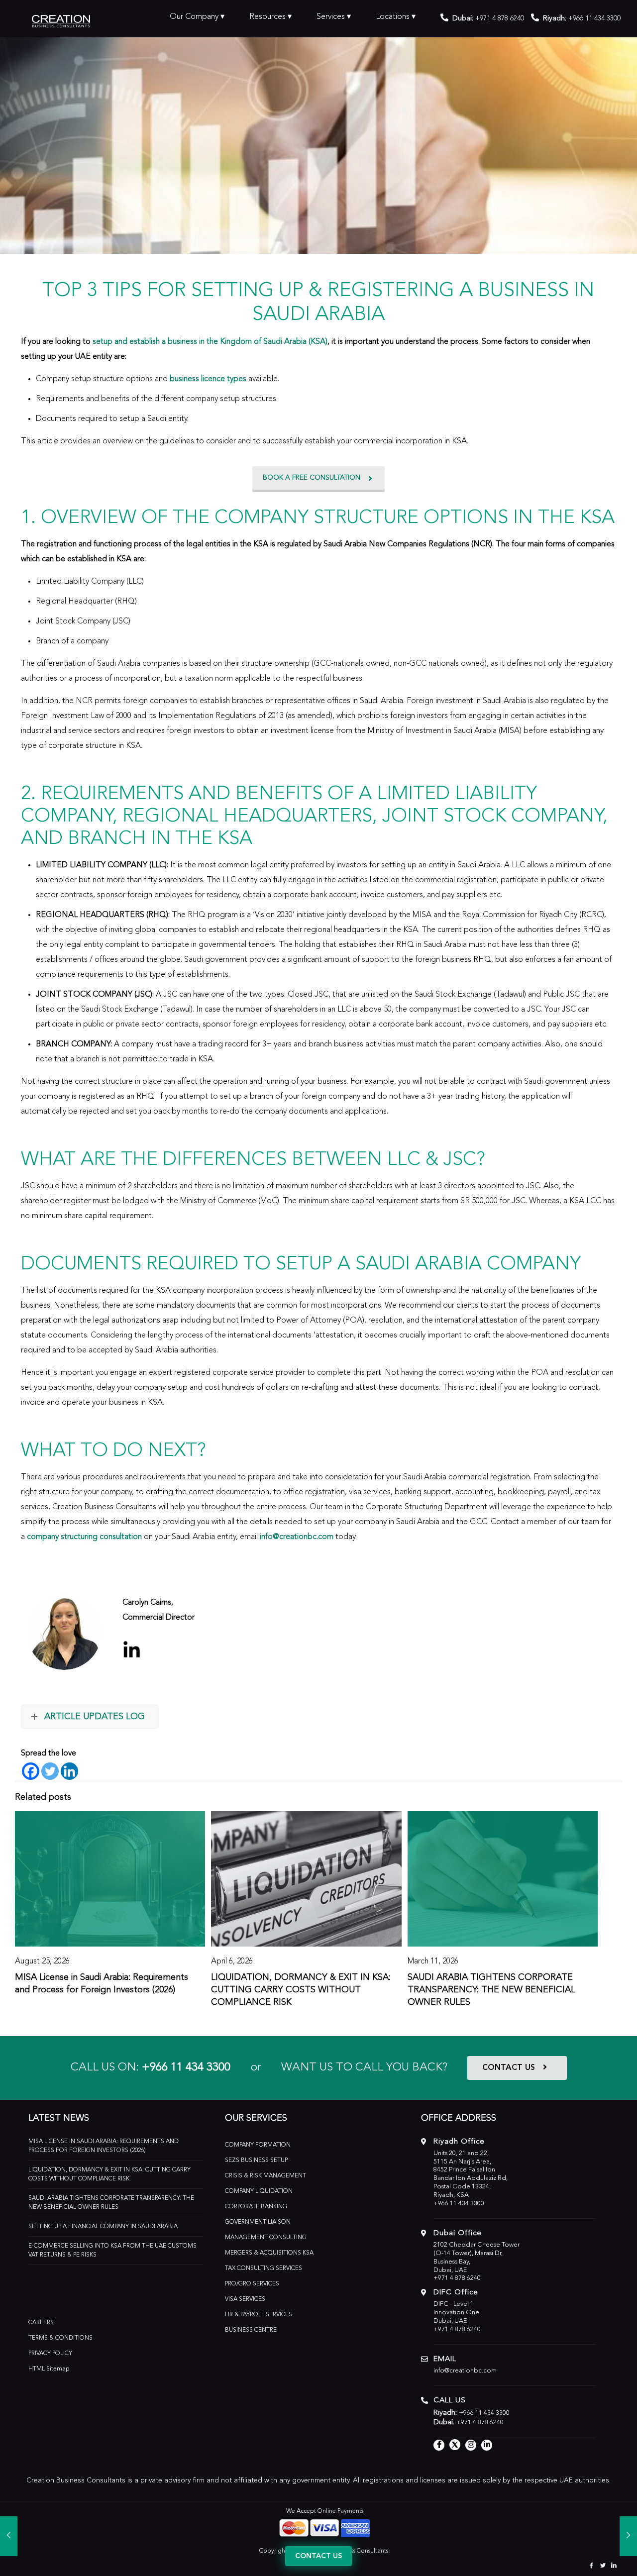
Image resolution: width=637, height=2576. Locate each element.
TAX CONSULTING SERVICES (264, 2268)
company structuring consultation (84, 1537)
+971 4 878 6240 (500, 18)
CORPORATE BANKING (256, 2207)
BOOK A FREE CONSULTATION (312, 478)
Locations (393, 17)
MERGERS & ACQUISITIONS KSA (269, 2253)
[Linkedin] (69, 1771)
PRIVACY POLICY (50, 2354)
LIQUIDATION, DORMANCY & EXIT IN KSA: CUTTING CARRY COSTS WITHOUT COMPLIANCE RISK (301, 1990)
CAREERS (41, 2323)
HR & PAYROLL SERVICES (259, 2315)
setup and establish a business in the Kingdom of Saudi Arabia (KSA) (210, 342)
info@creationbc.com (297, 1537)
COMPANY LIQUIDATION (259, 2191)
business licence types (208, 379)
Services (331, 17)
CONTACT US (509, 2068)
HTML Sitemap (49, 2369)
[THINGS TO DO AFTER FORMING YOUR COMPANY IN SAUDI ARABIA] (9, 2536)
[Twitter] (50, 1771)
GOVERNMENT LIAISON (258, 2222)
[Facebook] (31, 1771)
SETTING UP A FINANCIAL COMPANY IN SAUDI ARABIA (103, 2227)
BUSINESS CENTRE (251, 2330)
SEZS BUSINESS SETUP (256, 2161)
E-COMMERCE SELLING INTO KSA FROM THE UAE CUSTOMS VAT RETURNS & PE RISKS (112, 2251)
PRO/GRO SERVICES (252, 2284)
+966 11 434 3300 (186, 2068)
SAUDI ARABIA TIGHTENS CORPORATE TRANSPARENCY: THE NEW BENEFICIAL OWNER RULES (491, 1990)
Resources (267, 17)
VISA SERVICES (245, 2299)
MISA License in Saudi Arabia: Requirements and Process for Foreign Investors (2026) (104, 2146)
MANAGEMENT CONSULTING (266, 2238)
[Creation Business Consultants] (61, 20)
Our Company (194, 17)
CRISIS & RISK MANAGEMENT (265, 2176)
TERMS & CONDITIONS (60, 2338)
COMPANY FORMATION (258, 2145)
